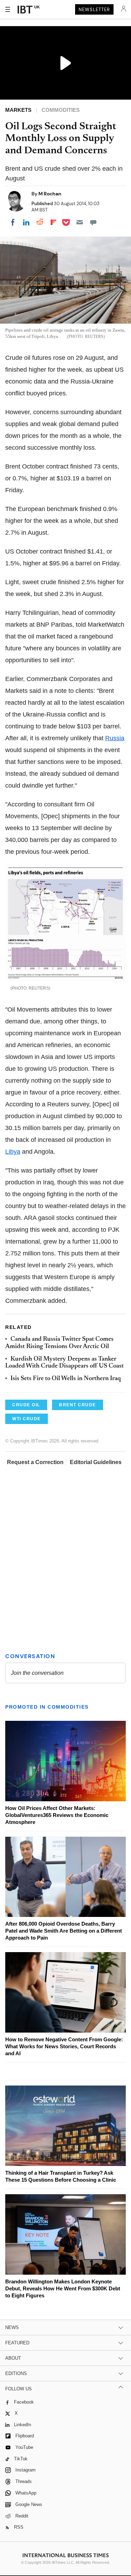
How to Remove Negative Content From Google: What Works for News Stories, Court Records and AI (64, 2046)
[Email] (80, 222)
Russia (115, 738)
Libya (13, 1152)
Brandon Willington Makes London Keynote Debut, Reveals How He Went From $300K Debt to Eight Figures (63, 2288)
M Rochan (50, 194)
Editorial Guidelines (96, 1462)
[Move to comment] (93, 222)
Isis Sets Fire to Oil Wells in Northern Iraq (66, 1379)
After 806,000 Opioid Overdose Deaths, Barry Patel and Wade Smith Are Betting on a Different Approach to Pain (64, 1931)
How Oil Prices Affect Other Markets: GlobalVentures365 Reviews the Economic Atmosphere (57, 1815)
